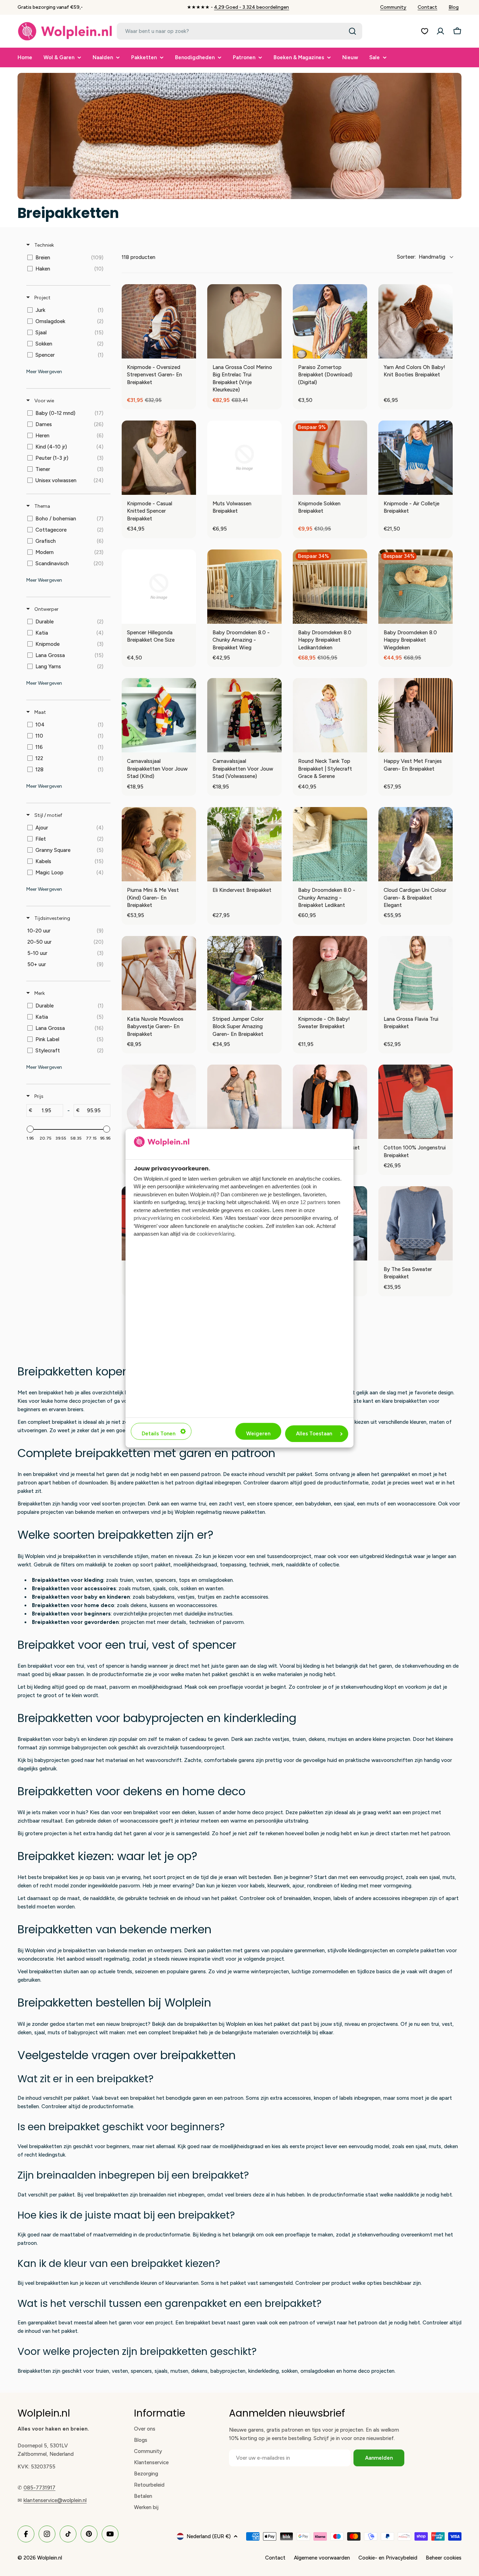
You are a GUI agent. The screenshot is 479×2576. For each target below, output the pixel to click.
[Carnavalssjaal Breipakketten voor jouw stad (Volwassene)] (244, 715)
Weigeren (258, 1434)
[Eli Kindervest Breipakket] (244, 844)
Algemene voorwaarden (322, 2558)
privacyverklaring (153, 1218)
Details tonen (158, 1434)
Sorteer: (421, 257)
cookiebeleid (195, 1218)
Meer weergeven (44, 372)
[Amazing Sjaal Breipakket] (244, 1102)
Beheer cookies (444, 2558)
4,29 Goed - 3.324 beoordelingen (251, 7)
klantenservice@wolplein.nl (55, 2500)
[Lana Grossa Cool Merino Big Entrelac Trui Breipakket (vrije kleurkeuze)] (244, 321)
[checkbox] (67, 258)
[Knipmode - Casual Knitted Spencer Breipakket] (159, 458)
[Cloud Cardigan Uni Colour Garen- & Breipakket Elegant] (416, 844)
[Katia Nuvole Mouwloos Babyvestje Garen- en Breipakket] (159, 973)
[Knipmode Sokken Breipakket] (330, 458)
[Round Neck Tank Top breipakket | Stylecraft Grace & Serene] (330, 715)
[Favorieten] (425, 31)
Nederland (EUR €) (209, 2536)
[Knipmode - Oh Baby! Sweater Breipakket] (330, 973)
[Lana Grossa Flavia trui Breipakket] (416, 973)
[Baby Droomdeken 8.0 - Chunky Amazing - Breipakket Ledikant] (330, 844)
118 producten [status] (139, 257)
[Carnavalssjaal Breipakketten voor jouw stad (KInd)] (159, 715)
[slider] (30, 1129)
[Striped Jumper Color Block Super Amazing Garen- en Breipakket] (244, 973)
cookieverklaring (215, 1234)
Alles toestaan (314, 1434)
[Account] (440, 31)
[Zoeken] (352, 31)
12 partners (313, 1202)
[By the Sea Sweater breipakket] (416, 1223)
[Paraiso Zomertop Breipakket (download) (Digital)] (330, 321)
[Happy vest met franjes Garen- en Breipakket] (416, 715)
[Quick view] (189, 351)
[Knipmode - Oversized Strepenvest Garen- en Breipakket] (159, 321)
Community (393, 7)
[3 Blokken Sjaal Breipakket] (330, 1102)
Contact (427, 7)
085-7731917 (39, 2488)
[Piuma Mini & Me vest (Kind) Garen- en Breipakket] (159, 844)
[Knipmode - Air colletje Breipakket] (416, 458)
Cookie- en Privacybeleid (388, 2558)
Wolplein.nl (50, 2558)
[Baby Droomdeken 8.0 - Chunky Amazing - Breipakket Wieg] (244, 587)
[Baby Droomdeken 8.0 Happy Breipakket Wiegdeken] (416, 587)
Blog (454, 7)
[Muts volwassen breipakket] (244, 458)
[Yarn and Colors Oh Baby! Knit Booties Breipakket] (416, 321)
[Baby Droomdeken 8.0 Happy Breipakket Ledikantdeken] (330, 587)
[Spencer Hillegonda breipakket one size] (159, 587)
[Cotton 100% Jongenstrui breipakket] (416, 1102)
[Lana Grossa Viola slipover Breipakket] (159, 1102)
